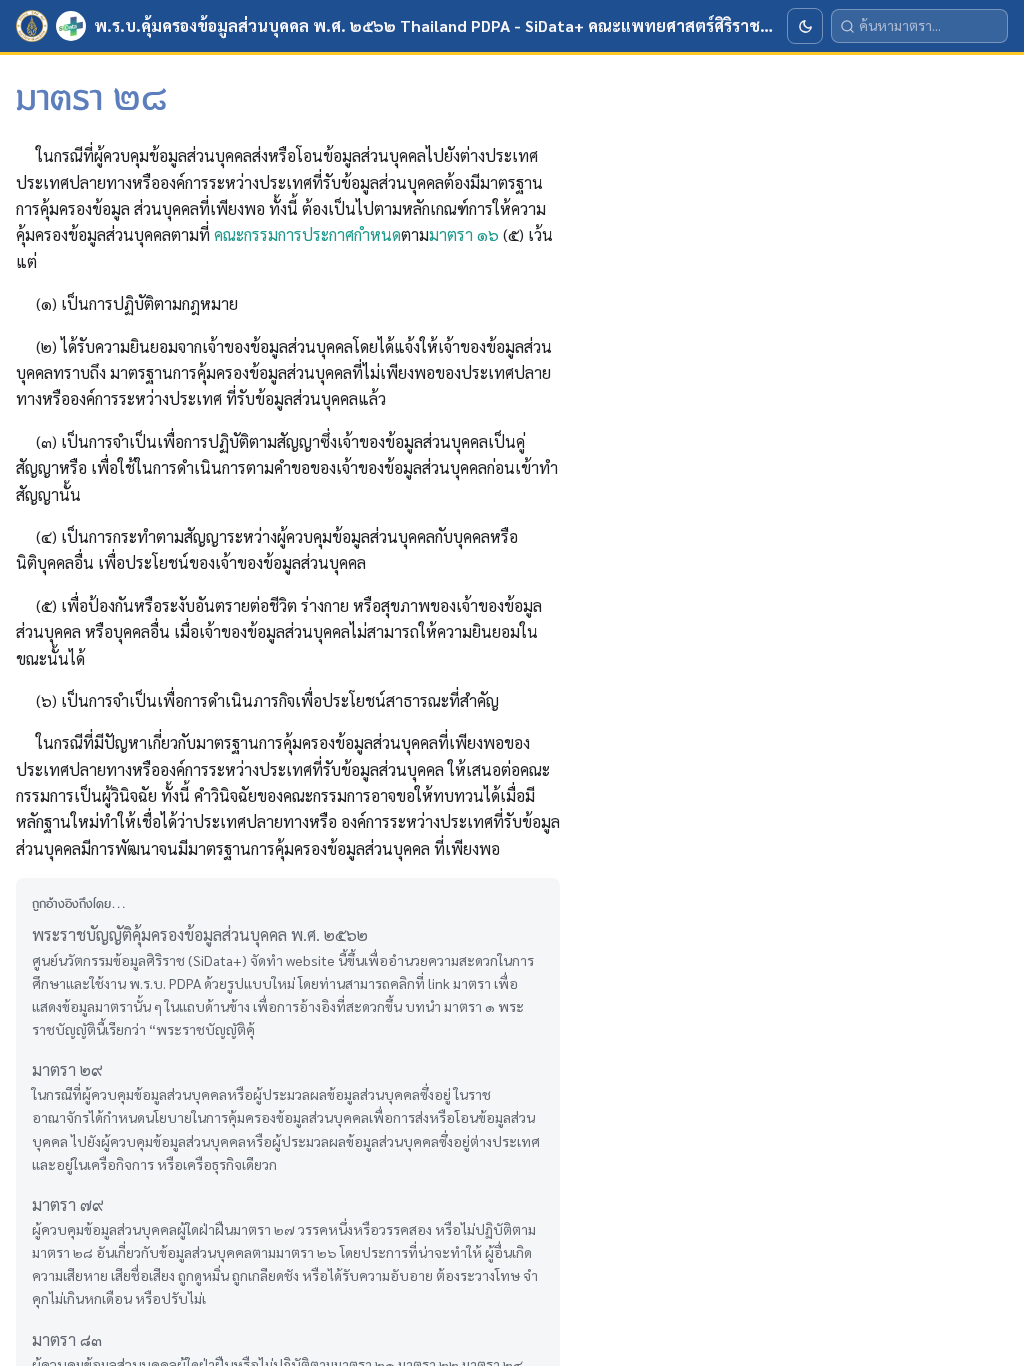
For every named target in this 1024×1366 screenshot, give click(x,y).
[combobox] (929, 25)
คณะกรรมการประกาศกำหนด (307, 234)
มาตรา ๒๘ (20, 110)
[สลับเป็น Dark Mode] (805, 26)
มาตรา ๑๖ (464, 234)
